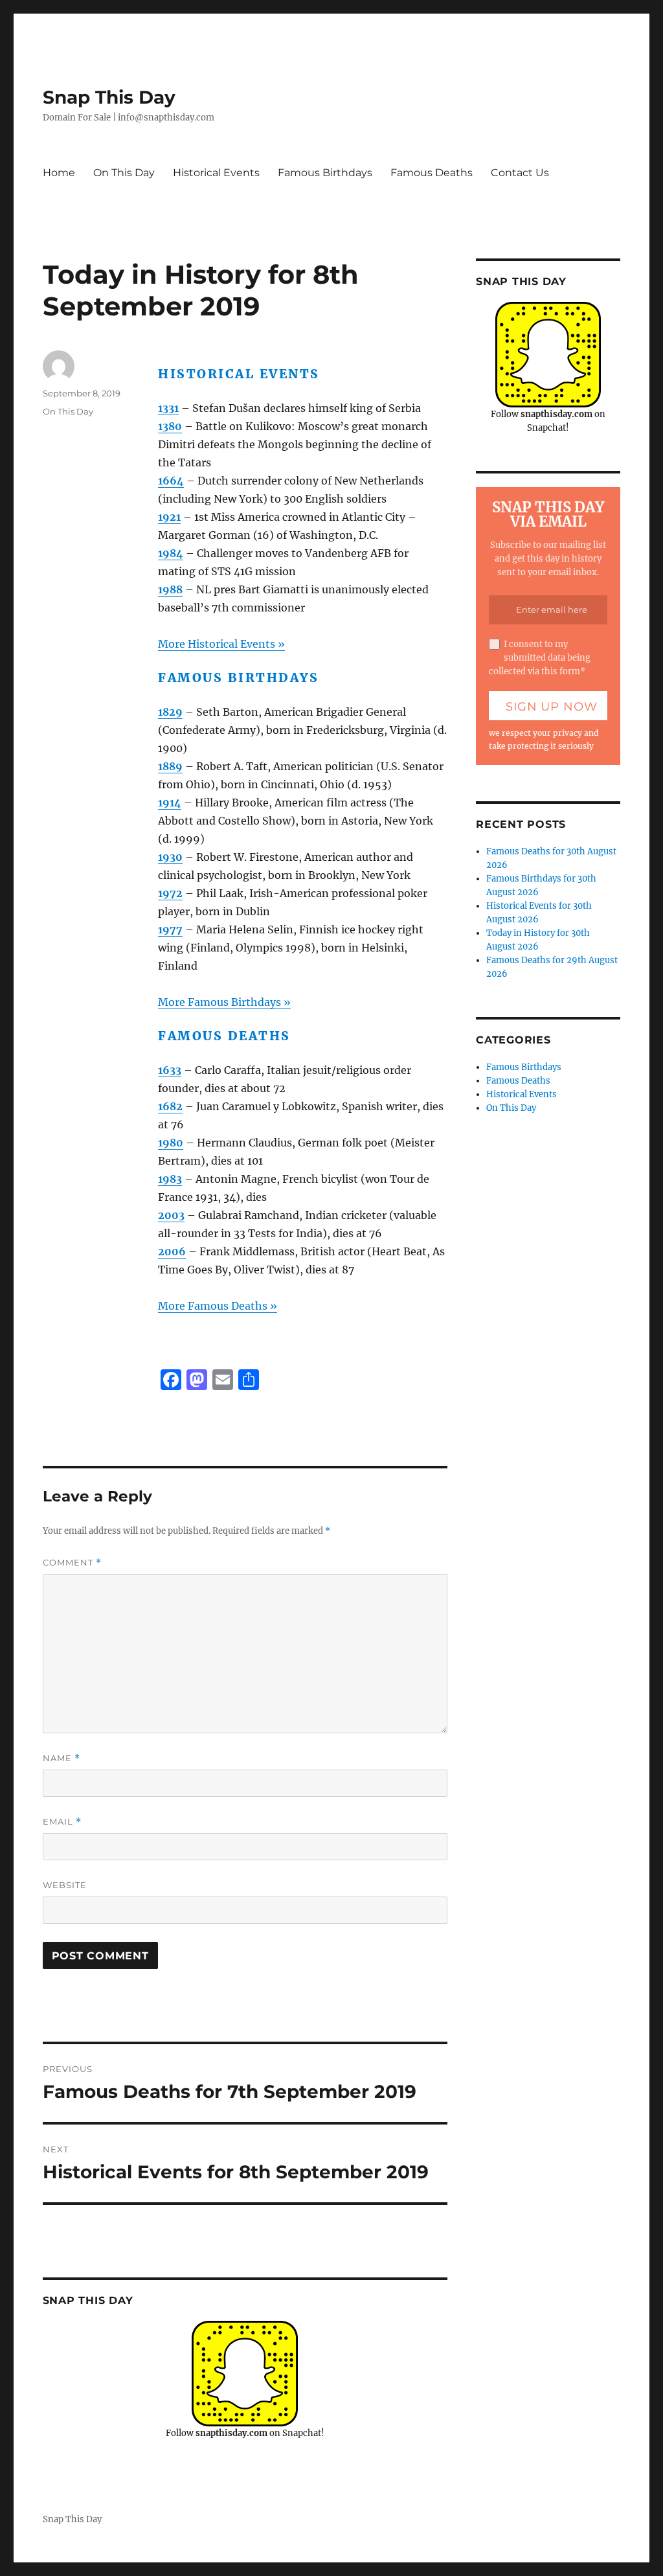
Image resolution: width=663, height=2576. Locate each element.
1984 (171, 553)
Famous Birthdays (325, 173)
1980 (171, 1143)
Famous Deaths (432, 173)
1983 (170, 1179)
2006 (172, 1251)
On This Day (124, 173)
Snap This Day (109, 97)
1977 (170, 929)
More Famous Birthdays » (224, 1002)
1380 (170, 426)
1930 (170, 857)
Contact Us (520, 173)
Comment (72, 1563)
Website (65, 1885)
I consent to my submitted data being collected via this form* (540, 658)
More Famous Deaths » (218, 1306)
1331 (168, 408)
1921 (169, 517)
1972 (170, 893)
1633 (170, 1070)
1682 (170, 1106)
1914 (170, 803)
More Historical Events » (221, 644)
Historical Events (216, 173)
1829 (170, 712)
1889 (170, 766)
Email (62, 1822)
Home (59, 173)
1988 (170, 589)
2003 (171, 1215)
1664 (171, 481)
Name (62, 1758)
